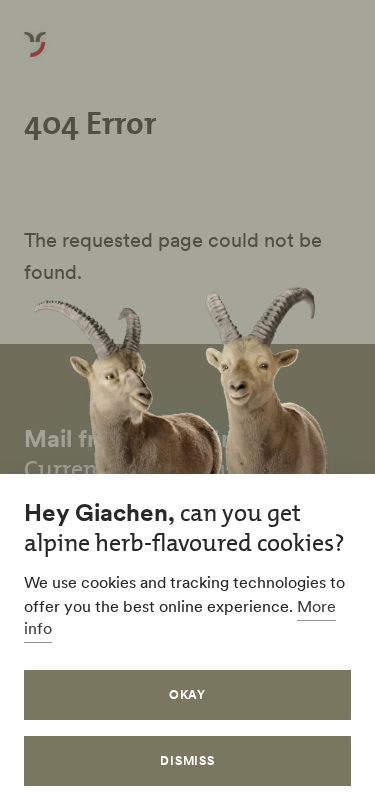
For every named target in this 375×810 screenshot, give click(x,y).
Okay (188, 694)
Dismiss (188, 760)
